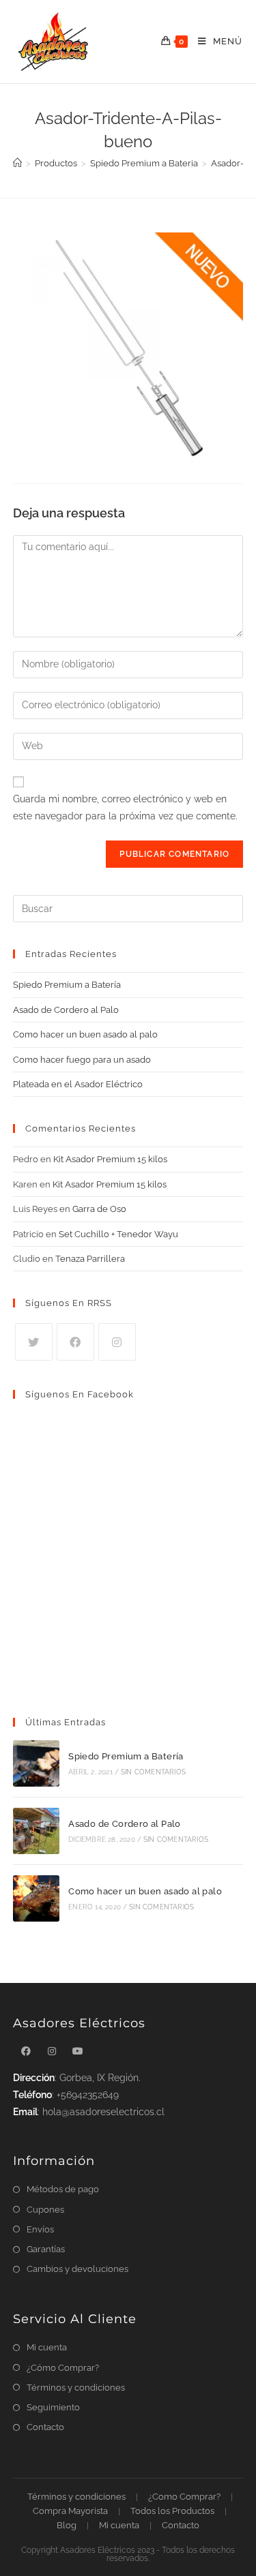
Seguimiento (53, 2407)
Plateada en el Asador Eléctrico (78, 1084)
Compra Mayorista (70, 2511)
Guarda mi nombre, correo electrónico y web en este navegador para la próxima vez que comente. (125, 807)
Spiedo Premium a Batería (67, 985)
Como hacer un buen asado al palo (85, 1034)
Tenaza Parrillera (90, 1259)
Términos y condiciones (76, 2388)
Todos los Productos (172, 2511)
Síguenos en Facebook (80, 1394)
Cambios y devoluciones (77, 2269)
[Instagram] (117, 1342)
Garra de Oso (99, 1209)
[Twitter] (34, 1342)
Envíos (40, 2229)
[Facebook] (75, 1342)
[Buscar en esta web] (128, 908)
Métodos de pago (63, 2189)
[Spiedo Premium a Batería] (36, 1763)
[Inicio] (17, 163)
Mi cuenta (47, 2347)
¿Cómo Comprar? (63, 2368)
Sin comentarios (153, 1772)
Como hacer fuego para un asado (82, 1060)
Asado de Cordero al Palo (66, 1010)
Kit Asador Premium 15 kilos (110, 1159)
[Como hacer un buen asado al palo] (36, 1898)
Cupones (45, 2210)
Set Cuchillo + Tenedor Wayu (118, 1234)
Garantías (46, 2249)
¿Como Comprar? (184, 2497)
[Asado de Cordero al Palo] (36, 1831)
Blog (67, 2525)
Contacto (45, 2427)
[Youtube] (78, 2051)
